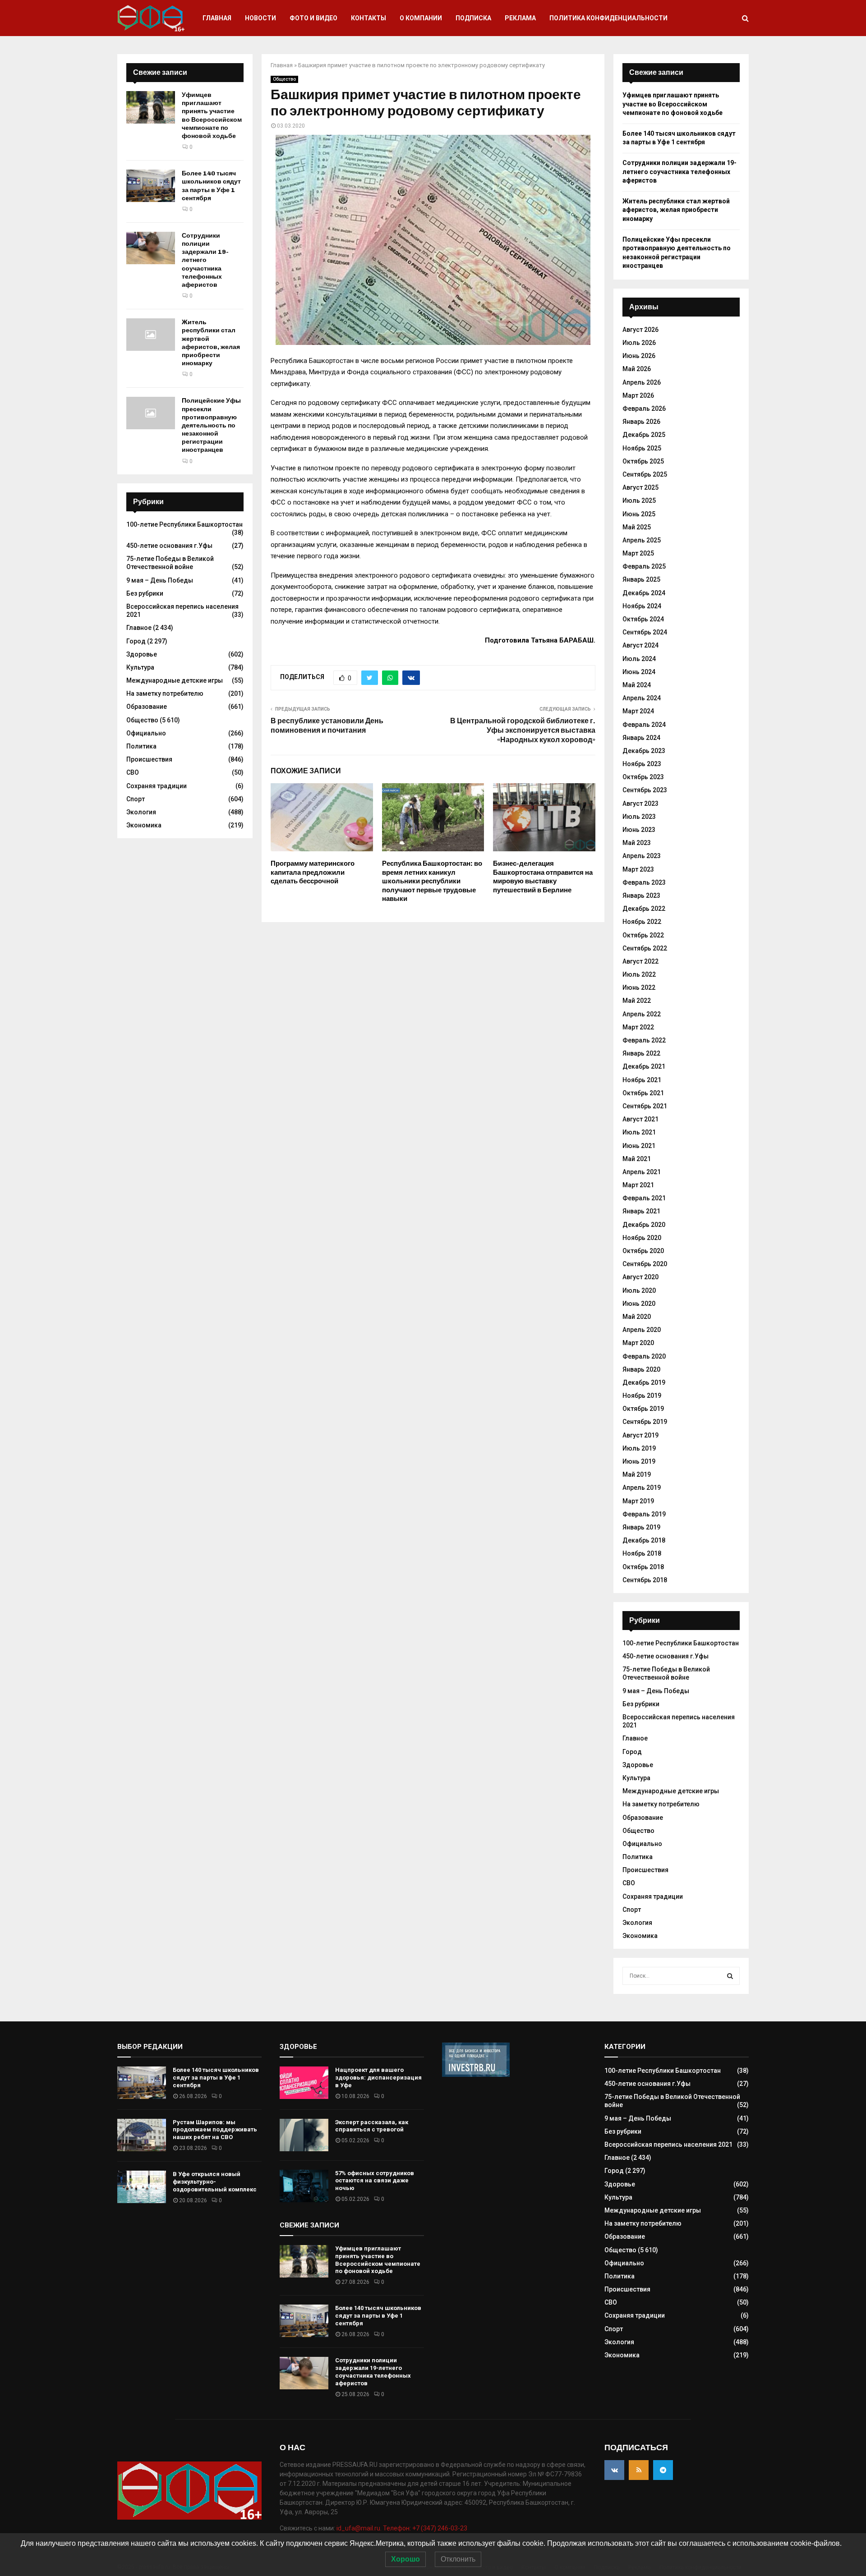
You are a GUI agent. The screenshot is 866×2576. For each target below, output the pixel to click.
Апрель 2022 (642, 1014)
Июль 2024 (639, 659)
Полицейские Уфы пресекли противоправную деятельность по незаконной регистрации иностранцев (211, 425)
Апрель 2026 (642, 382)
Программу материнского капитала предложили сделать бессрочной (313, 872)
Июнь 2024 (639, 672)
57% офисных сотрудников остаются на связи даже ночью (375, 2181)
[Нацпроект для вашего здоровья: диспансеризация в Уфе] (304, 2083)
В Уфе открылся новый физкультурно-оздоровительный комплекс (215, 2182)
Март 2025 (638, 553)
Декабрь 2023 (644, 751)
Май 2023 (637, 843)
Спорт (136, 799)
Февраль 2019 (644, 1514)
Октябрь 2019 (643, 1409)
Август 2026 (640, 330)
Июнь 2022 (639, 987)
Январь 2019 (641, 1527)
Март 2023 (638, 869)
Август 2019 (640, 1435)
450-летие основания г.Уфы (169, 546)
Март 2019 (638, 1501)
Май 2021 (637, 1159)
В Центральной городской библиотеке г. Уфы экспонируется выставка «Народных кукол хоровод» (523, 730)
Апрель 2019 (642, 1488)
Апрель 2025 (642, 540)
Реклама (520, 18)
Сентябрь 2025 (645, 474)
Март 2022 (638, 1027)
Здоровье (142, 654)
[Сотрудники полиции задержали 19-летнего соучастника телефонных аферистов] (151, 248)
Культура (140, 667)
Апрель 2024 (642, 698)
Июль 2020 (639, 1290)
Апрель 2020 (642, 1330)
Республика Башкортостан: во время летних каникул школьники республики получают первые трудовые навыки (432, 881)
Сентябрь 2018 (645, 1580)
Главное (139, 628)
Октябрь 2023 (643, 777)
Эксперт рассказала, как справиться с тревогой (372, 2126)
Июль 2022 (639, 974)
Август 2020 (640, 1277)
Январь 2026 (641, 422)
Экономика (144, 825)
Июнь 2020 (639, 1304)
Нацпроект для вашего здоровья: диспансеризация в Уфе (378, 2078)
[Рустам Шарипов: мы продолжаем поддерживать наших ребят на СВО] (142, 2135)
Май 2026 (637, 369)
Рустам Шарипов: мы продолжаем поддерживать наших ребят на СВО (215, 2130)
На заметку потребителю (165, 693)
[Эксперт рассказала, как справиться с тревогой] (304, 2135)
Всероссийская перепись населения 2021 (668, 2144)
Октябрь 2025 (643, 461)
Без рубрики (145, 593)
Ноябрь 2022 (642, 922)
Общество (284, 79)
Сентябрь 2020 (645, 1264)
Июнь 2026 (639, 356)
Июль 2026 (639, 343)
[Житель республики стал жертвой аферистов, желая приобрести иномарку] (151, 335)
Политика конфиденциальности (608, 18)
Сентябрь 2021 (645, 1106)
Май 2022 (637, 1001)
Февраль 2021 (644, 1198)
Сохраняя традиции (157, 786)
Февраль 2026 (644, 409)
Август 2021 (640, 1119)
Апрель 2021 (642, 1172)
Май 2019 (637, 1474)
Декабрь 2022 (644, 909)
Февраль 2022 (644, 1040)
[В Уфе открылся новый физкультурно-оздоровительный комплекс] (142, 2187)
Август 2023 (640, 804)
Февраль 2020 (644, 1356)
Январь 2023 (641, 895)
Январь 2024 (641, 738)
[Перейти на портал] (476, 2075)
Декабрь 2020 (644, 1225)
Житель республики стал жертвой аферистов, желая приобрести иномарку (211, 343)
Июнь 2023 (639, 830)
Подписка (473, 18)
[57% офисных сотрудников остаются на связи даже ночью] (304, 2186)
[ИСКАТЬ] (730, 1976)
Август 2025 (640, 487)
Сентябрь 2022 (645, 948)
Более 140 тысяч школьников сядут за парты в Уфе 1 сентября (211, 186)
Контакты (369, 18)
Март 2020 (638, 1343)
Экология (141, 812)
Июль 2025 (639, 501)
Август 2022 (640, 961)
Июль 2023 (639, 817)
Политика (141, 746)
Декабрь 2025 (644, 435)
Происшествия (149, 759)
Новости (260, 18)
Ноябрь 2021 (642, 1080)
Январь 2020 (641, 1369)
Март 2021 (638, 1185)
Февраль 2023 (644, 882)
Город (136, 641)
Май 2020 (637, 1317)
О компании (421, 18)
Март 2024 (638, 711)
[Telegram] (663, 2470)
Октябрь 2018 (643, 1567)
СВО (133, 772)
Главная (217, 18)
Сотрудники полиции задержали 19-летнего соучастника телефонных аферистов (205, 260)
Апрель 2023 (642, 856)
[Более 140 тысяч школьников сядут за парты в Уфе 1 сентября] (151, 186)
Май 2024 (637, 685)
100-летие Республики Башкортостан (184, 524)
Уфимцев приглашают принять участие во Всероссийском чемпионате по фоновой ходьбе (212, 115)
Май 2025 (637, 527)
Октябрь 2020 (643, 1251)
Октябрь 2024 (643, 619)
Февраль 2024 (644, 725)
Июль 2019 (639, 1448)
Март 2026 (638, 395)
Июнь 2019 (639, 1461)
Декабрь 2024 (644, 593)
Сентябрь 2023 (645, 790)
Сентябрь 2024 (645, 632)
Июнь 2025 (639, 514)
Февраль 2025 (644, 566)
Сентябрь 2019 (645, 1422)
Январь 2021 (641, 1211)
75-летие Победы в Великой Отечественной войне (170, 563)
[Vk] (614, 2470)
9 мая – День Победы (160, 580)
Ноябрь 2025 (642, 448)
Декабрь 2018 (644, 1540)
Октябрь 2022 (643, 935)
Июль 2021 (639, 1132)
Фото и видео (313, 18)
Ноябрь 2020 (642, 1238)
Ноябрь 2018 (642, 1553)
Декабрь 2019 (644, 1382)
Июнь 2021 (639, 1146)
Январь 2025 (641, 579)
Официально (146, 733)
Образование (147, 707)
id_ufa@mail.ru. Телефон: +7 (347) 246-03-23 (402, 2528)
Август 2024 (640, 645)
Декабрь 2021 (644, 1066)
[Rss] (639, 2470)
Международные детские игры (175, 680)
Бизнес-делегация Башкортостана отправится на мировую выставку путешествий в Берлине (543, 877)
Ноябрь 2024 (642, 606)
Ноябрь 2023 (642, 764)
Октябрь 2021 (643, 1093)
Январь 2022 (641, 1053)
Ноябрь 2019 (642, 1396)
